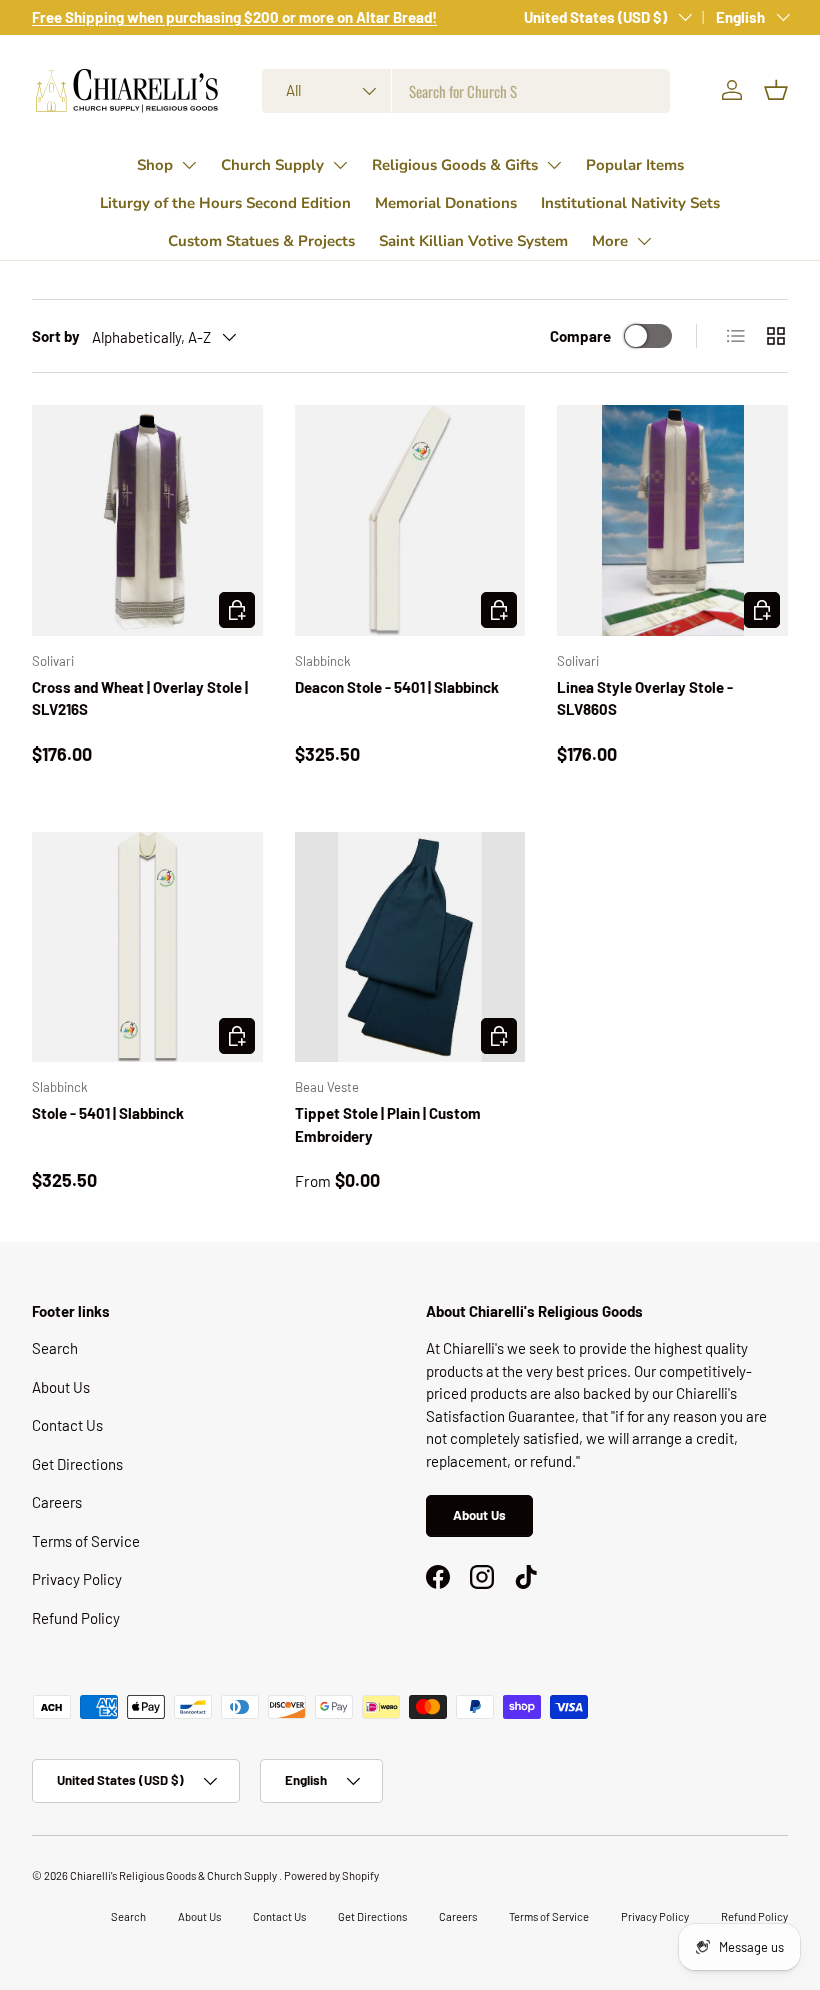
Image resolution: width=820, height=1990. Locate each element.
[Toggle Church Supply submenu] (340, 165)
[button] (776, 90)
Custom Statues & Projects (261, 241)
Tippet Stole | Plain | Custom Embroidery (388, 1124)
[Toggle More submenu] (644, 241)
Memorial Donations (446, 203)
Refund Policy (76, 1618)
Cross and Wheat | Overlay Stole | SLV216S (140, 698)
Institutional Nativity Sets (630, 203)
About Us (61, 1387)
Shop (155, 165)
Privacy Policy (77, 1579)
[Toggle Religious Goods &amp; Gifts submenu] (554, 165)
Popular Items (635, 165)
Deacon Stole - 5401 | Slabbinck (397, 687)
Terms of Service (86, 1541)
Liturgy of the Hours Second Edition (225, 203)
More (610, 241)
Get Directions (77, 1464)
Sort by (56, 336)
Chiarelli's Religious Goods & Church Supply (174, 1875)
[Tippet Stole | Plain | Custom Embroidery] (410, 947)
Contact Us (67, 1425)
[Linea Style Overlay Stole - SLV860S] (672, 520)
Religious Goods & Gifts (455, 165)
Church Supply (272, 165)
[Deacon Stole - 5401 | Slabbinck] (410, 520)
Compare (580, 336)
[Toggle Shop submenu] (189, 165)
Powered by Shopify (331, 1875)
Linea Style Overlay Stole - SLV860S (645, 698)
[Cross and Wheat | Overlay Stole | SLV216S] (147, 520)
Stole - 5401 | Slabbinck (108, 1113)
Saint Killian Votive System (473, 241)
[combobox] (466, 91)
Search (55, 1348)
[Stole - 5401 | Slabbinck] (147, 947)
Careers (57, 1502)
